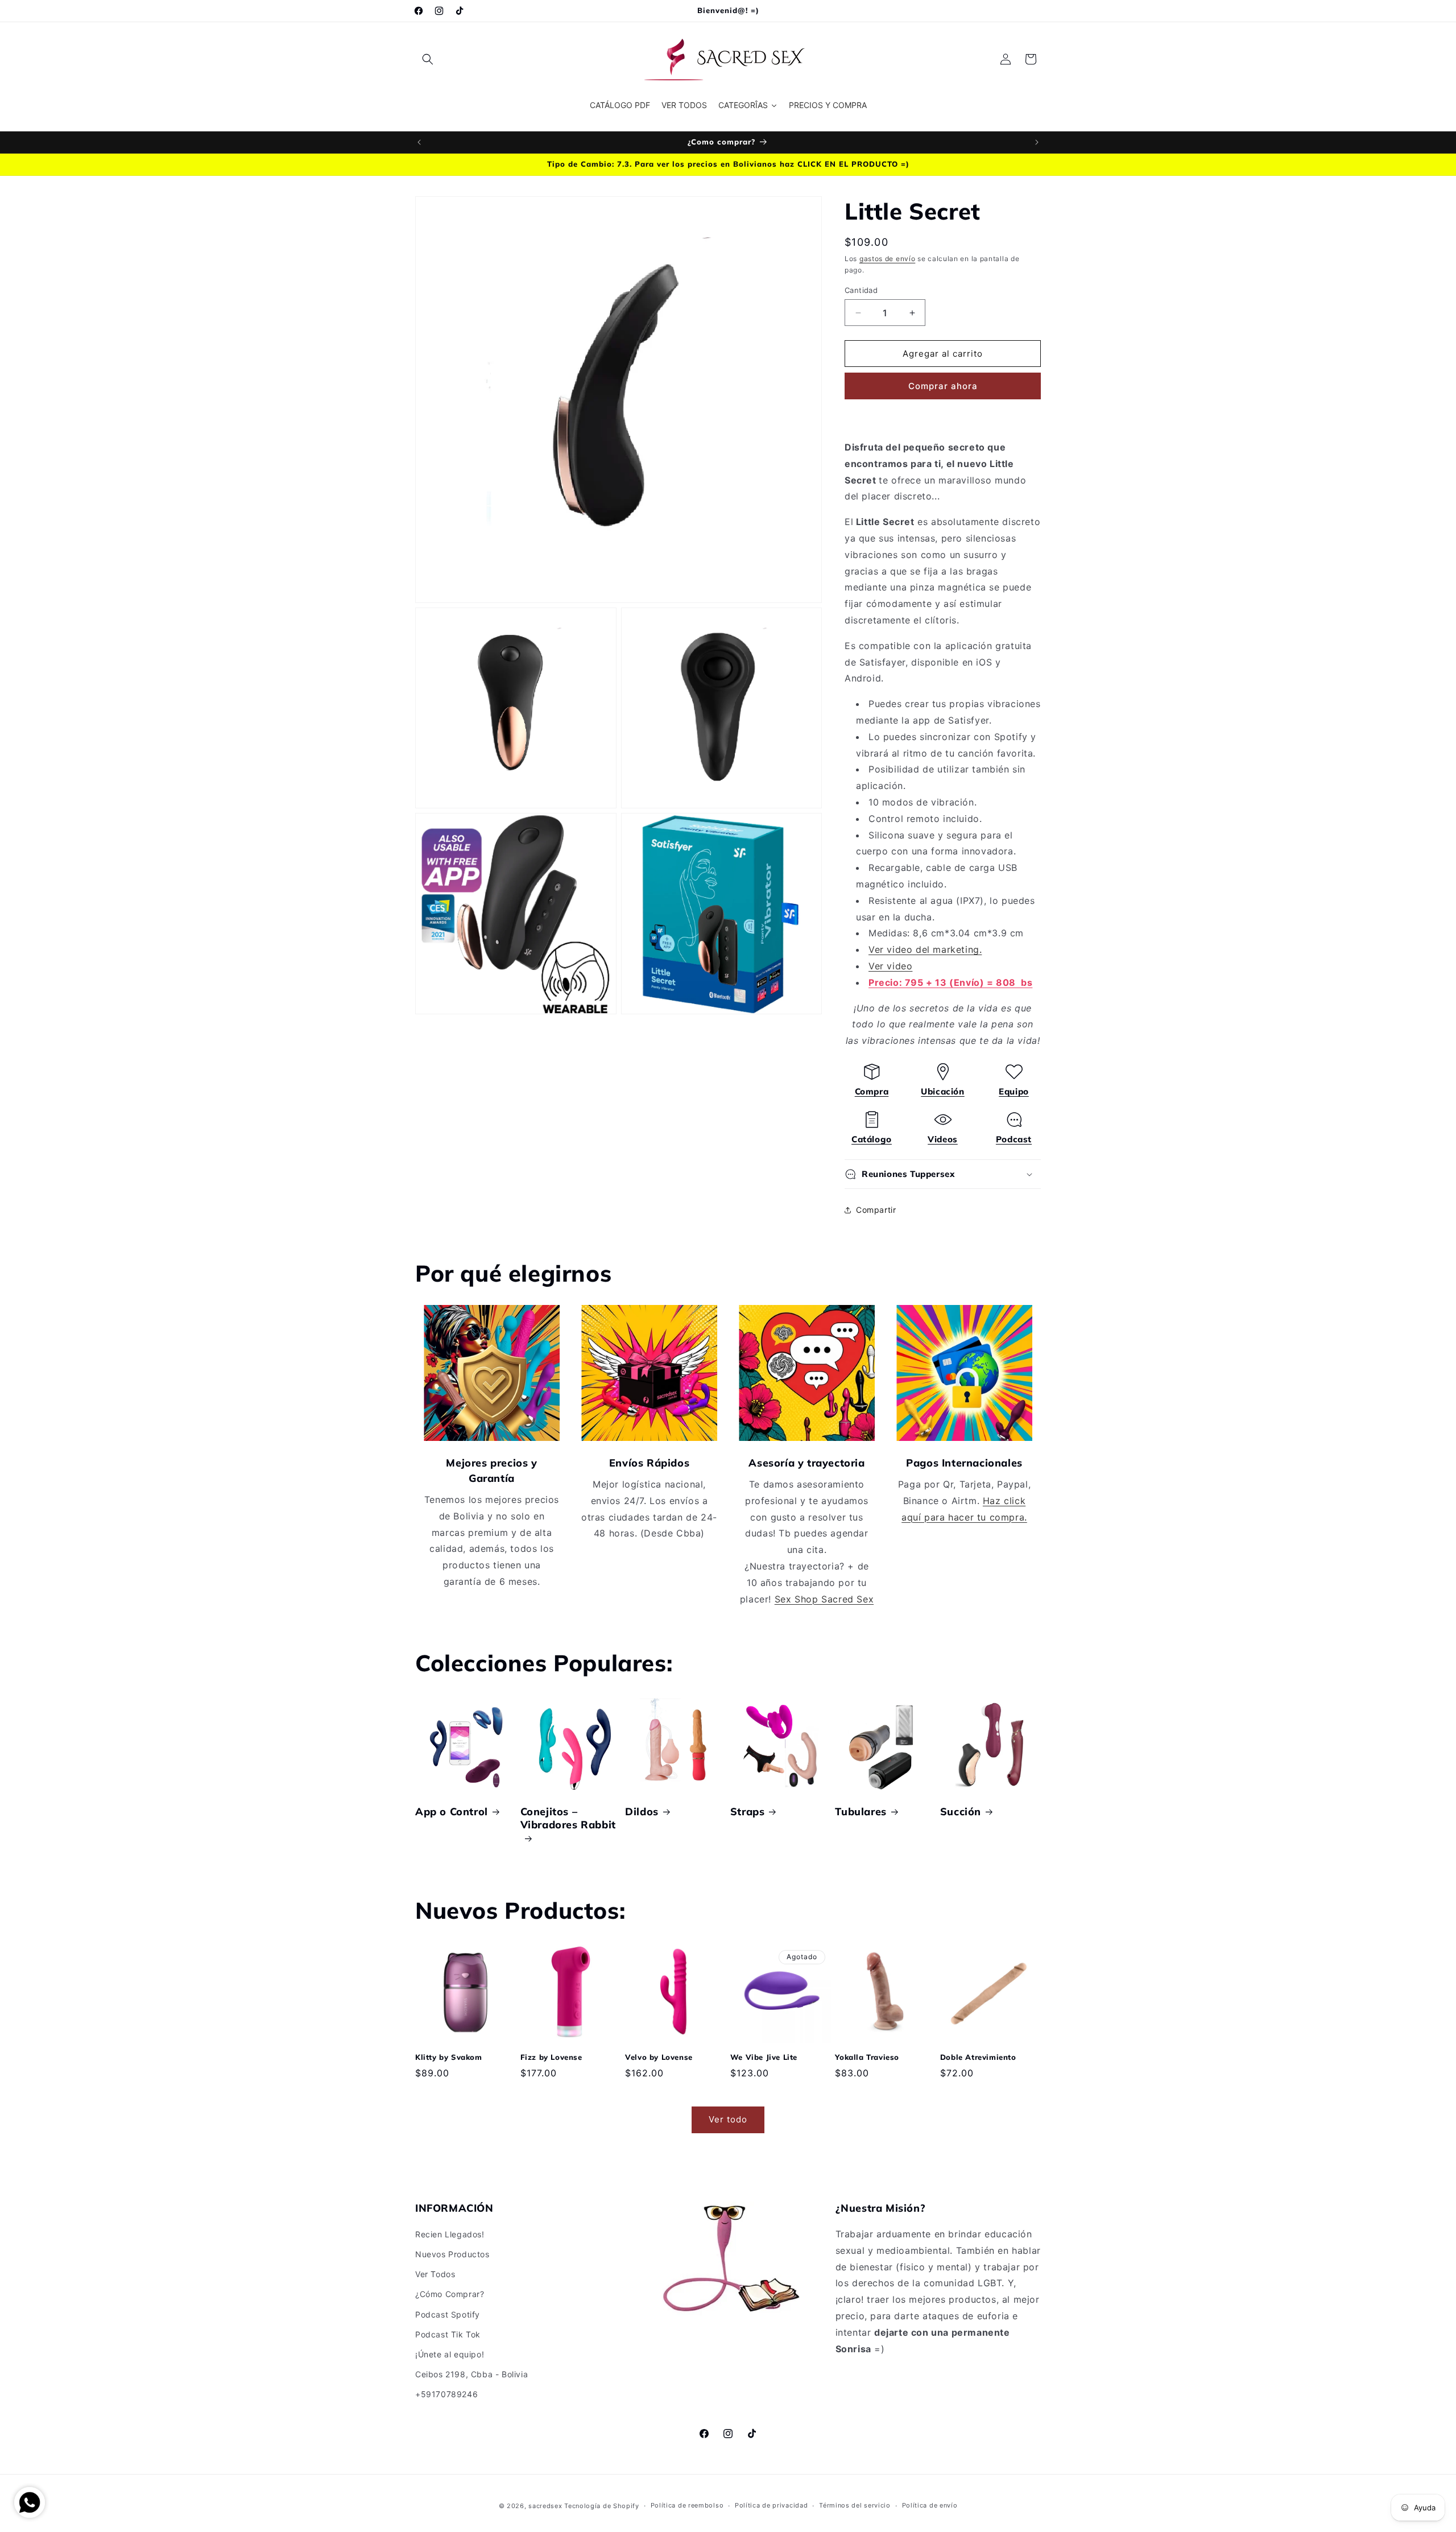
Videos (943, 1139)
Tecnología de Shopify (602, 2506)
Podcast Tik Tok (448, 2334)
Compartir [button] (876, 1210)
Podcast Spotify (448, 2314)
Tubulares (861, 1812)
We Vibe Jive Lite (764, 2057)
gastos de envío (888, 259)
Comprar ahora (943, 386)
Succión (961, 1812)
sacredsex (545, 2506)
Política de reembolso (687, 2505)
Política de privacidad (771, 2505)
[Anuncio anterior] (419, 142)
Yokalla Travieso (867, 2057)
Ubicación (942, 1091)
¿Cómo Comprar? (450, 2294)
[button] (428, 59)
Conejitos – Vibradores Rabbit (568, 1818)
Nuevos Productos (452, 2254)
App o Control (452, 1812)
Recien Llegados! (450, 2234)
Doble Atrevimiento (978, 2057)
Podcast (1014, 1139)
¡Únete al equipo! (450, 2354)
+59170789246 (446, 2394)
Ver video (890, 966)
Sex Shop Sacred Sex (824, 1599)
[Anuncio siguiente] (1037, 142)
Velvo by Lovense (659, 2057)
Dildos (642, 1812)
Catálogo (872, 1139)
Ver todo (728, 2119)
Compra (872, 1091)
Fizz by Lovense (551, 2057)
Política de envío (930, 2505)
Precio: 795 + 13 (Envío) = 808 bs (950, 982)
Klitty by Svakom (449, 2057)
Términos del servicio (855, 2505)
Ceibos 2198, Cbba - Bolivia (471, 2374)
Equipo (1014, 1091)
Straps (748, 1812)
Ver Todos (435, 2274)
